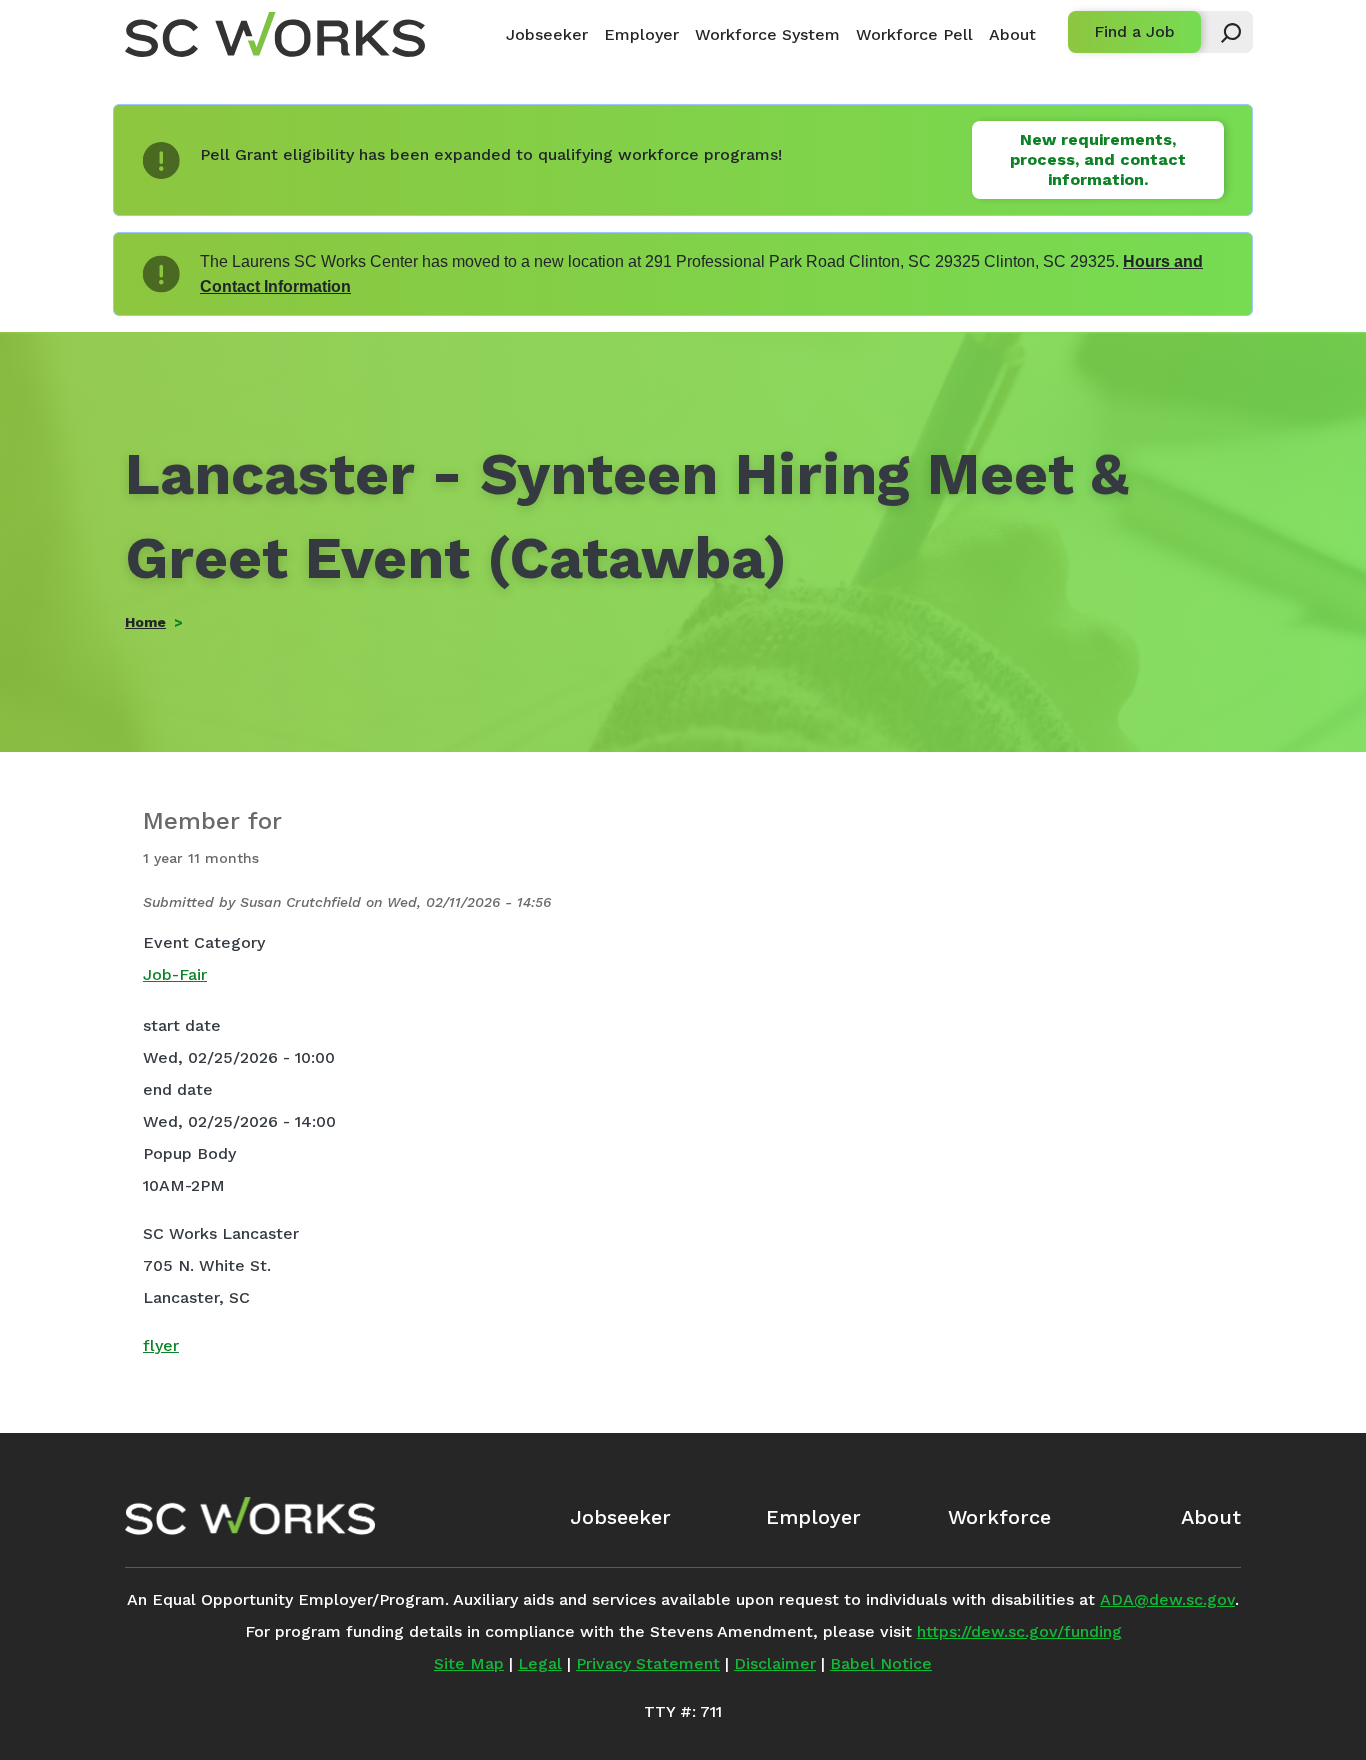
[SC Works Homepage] (250, 1516)
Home (145, 622)
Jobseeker (547, 34)
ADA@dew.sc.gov (1167, 1599)
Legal (540, 1663)
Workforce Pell (914, 34)
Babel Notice (881, 1663)
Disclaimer (775, 1663)
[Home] (275, 34)
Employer (641, 34)
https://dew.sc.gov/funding (1019, 1631)
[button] (1222, 32)
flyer (161, 1345)
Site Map (469, 1663)
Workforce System (767, 34)
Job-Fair (175, 974)
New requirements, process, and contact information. (1098, 159)
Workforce (999, 1517)
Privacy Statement (648, 1663)
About (1012, 34)
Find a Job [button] (1134, 31)
